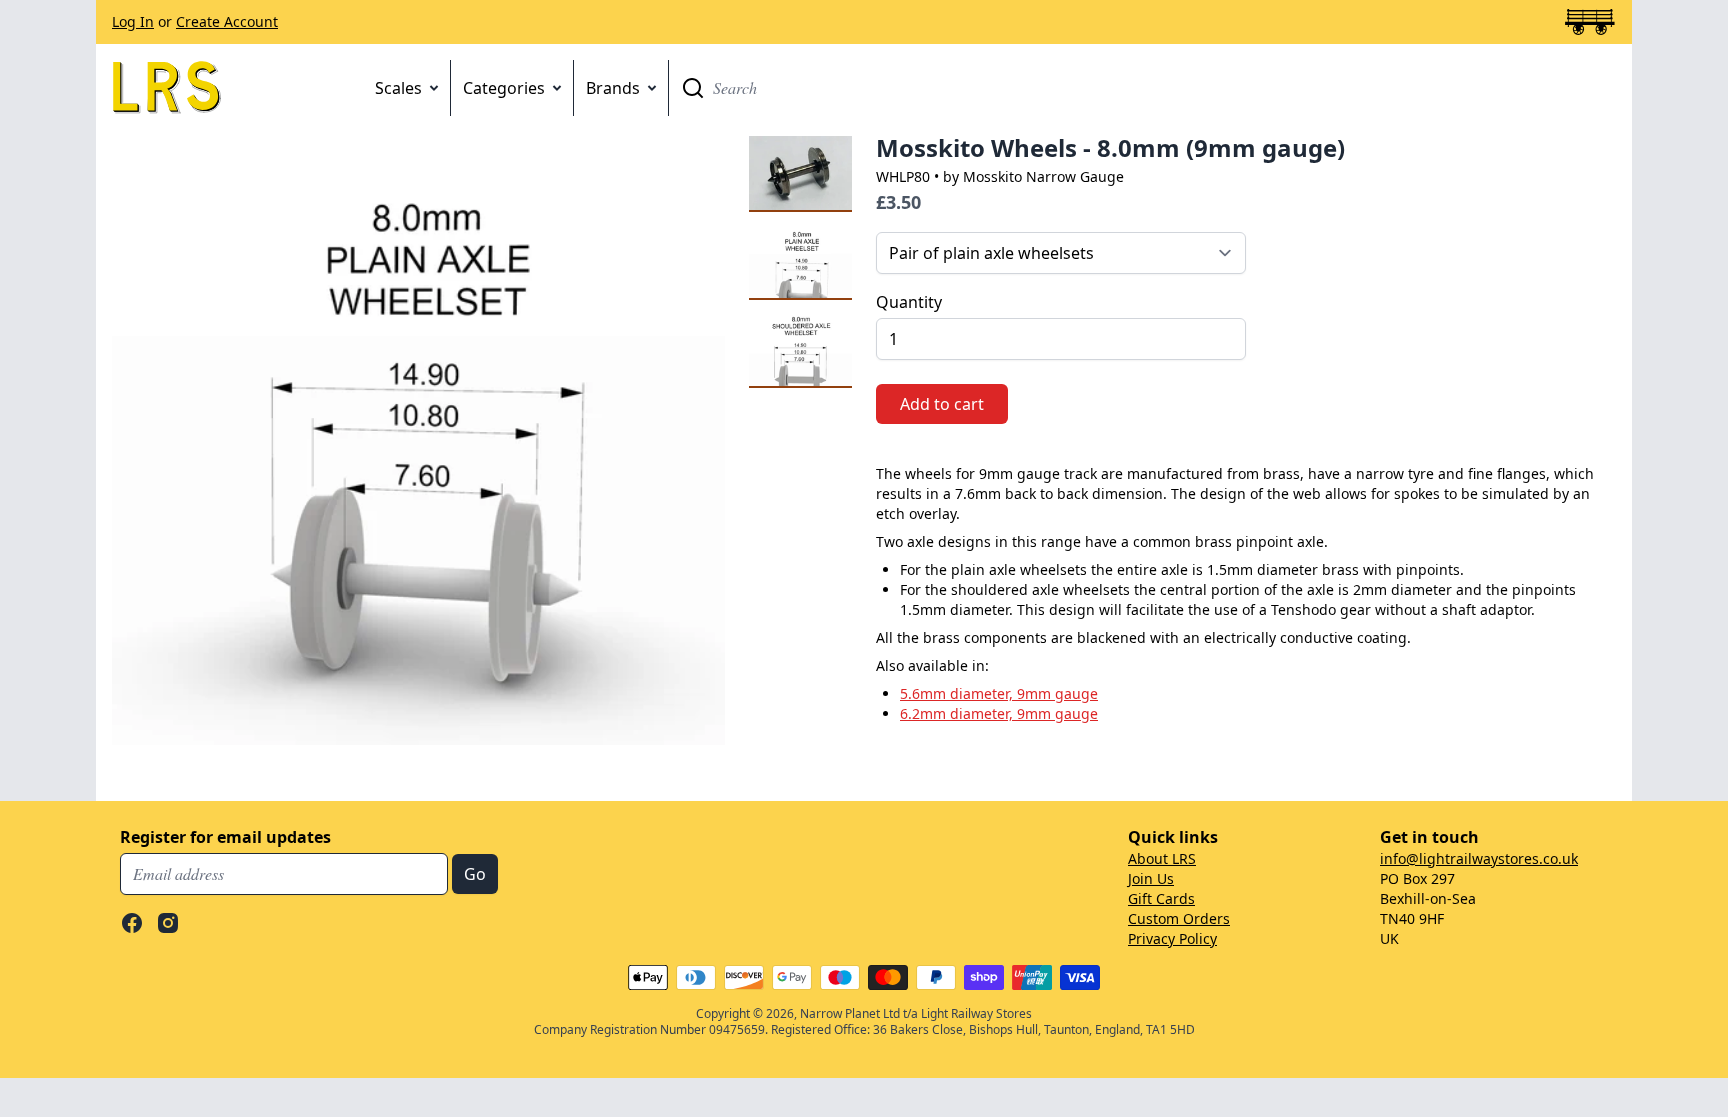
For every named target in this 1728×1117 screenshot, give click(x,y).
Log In (133, 21)
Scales (398, 88)
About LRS (1162, 858)
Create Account (227, 21)
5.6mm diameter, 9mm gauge (999, 693)
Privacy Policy (1172, 938)
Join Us (1151, 878)
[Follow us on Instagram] (168, 923)
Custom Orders (1179, 918)
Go (693, 88)
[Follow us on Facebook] (132, 923)
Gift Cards (1161, 898)
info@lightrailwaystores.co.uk (1479, 858)
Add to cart (942, 404)
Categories (504, 88)
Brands (613, 88)
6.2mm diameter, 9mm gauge (999, 713)
